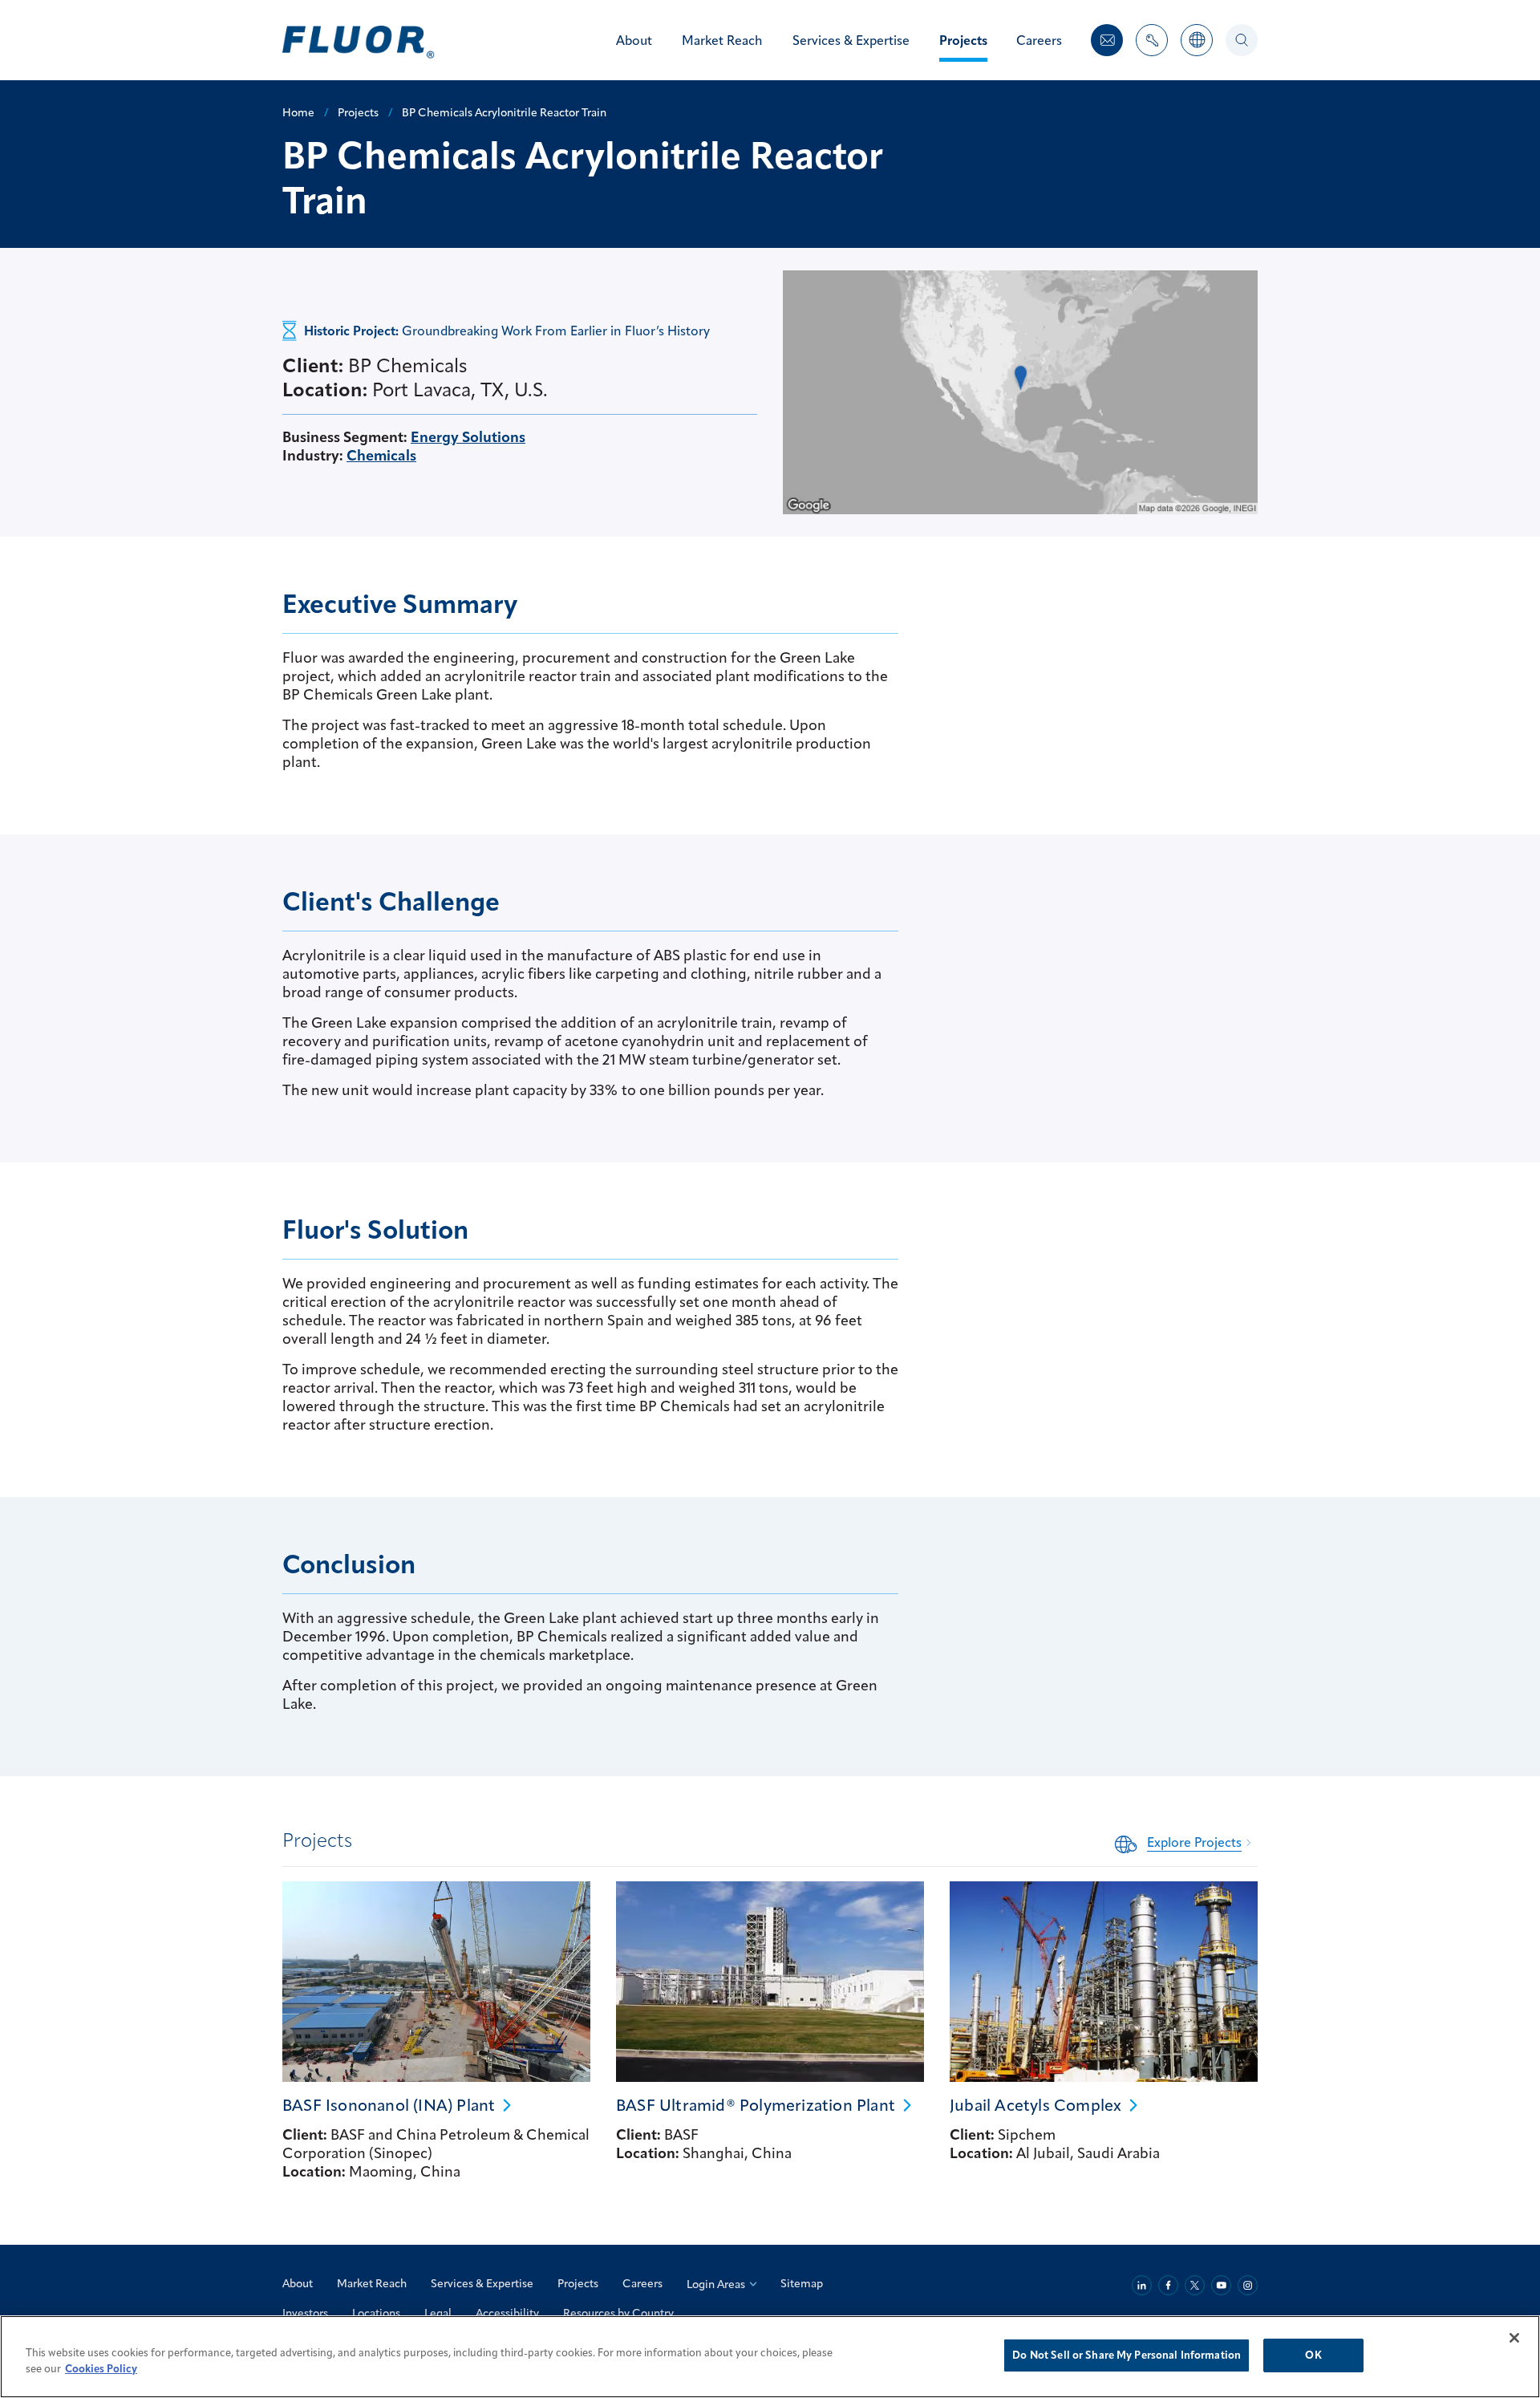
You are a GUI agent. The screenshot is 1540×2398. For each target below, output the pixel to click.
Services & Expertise (482, 2283)
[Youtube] (1221, 2285)
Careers (642, 2283)
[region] (770, 2357)
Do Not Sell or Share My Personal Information (1127, 2355)
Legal (438, 2313)
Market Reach (372, 2283)
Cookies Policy (101, 2368)
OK (1313, 2355)
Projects (578, 2283)
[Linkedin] (1142, 2285)
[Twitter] (1195, 2285)
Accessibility (507, 2313)
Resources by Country (618, 2313)
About (298, 2283)
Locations (376, 2313)
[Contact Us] (1107, 40)
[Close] (1514, 2338)
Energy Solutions (468, 437)
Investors (305, 2313)
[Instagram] (1248, 2285)
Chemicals (381, 455)
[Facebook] (1168, 2285)
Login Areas (716, 2284)
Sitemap (802, 2283)
